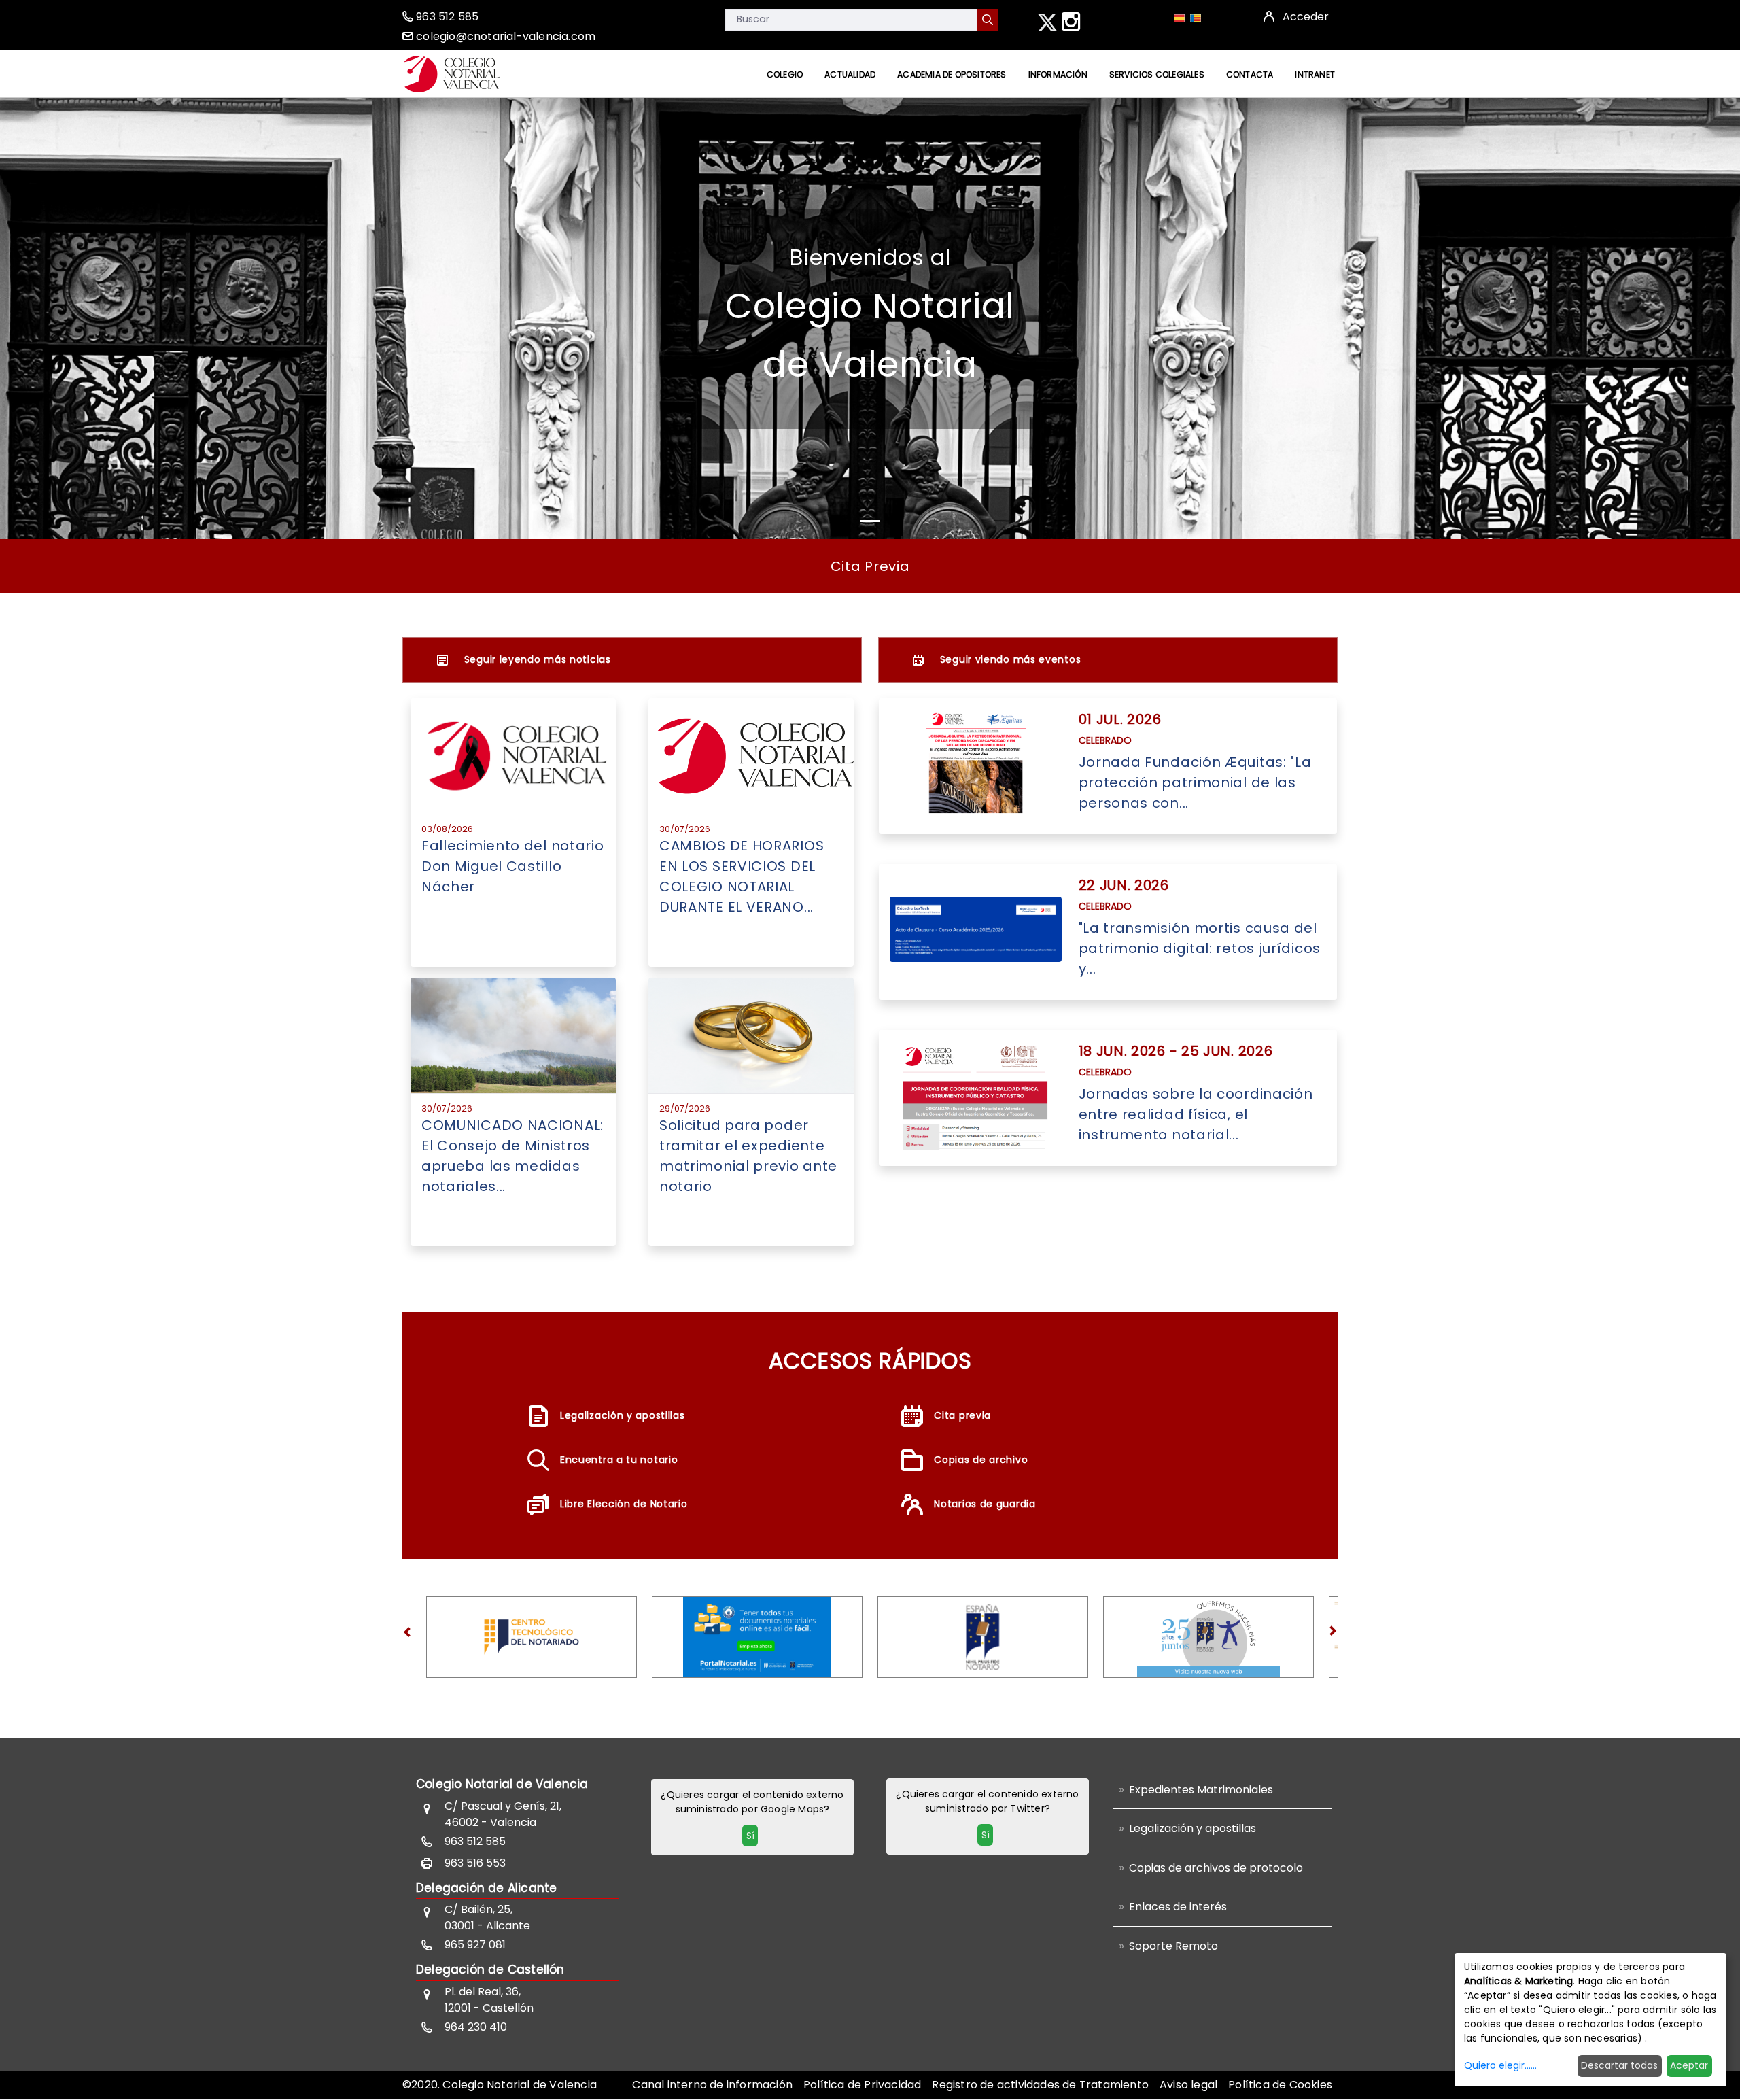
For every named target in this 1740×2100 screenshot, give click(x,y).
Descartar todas (1619, 2065)
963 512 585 (447, 17)
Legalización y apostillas (623, 1415)
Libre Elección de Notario (624, 1504)
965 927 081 (475, 1945)
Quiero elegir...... (1500, 2065)
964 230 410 (476, 2027)
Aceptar (1689, 2065)
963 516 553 (475, 1863)
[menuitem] (785, 74)
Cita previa (962, 1415)
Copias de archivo (981, 1460)
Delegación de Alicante (486, 1888)
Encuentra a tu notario (619, 1460)
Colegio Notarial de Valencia (502, 1784)
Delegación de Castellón (490, 1969)
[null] (988, 20)
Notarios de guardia (985, 1504)
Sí (750, 1836)
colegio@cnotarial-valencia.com (506, 36)
